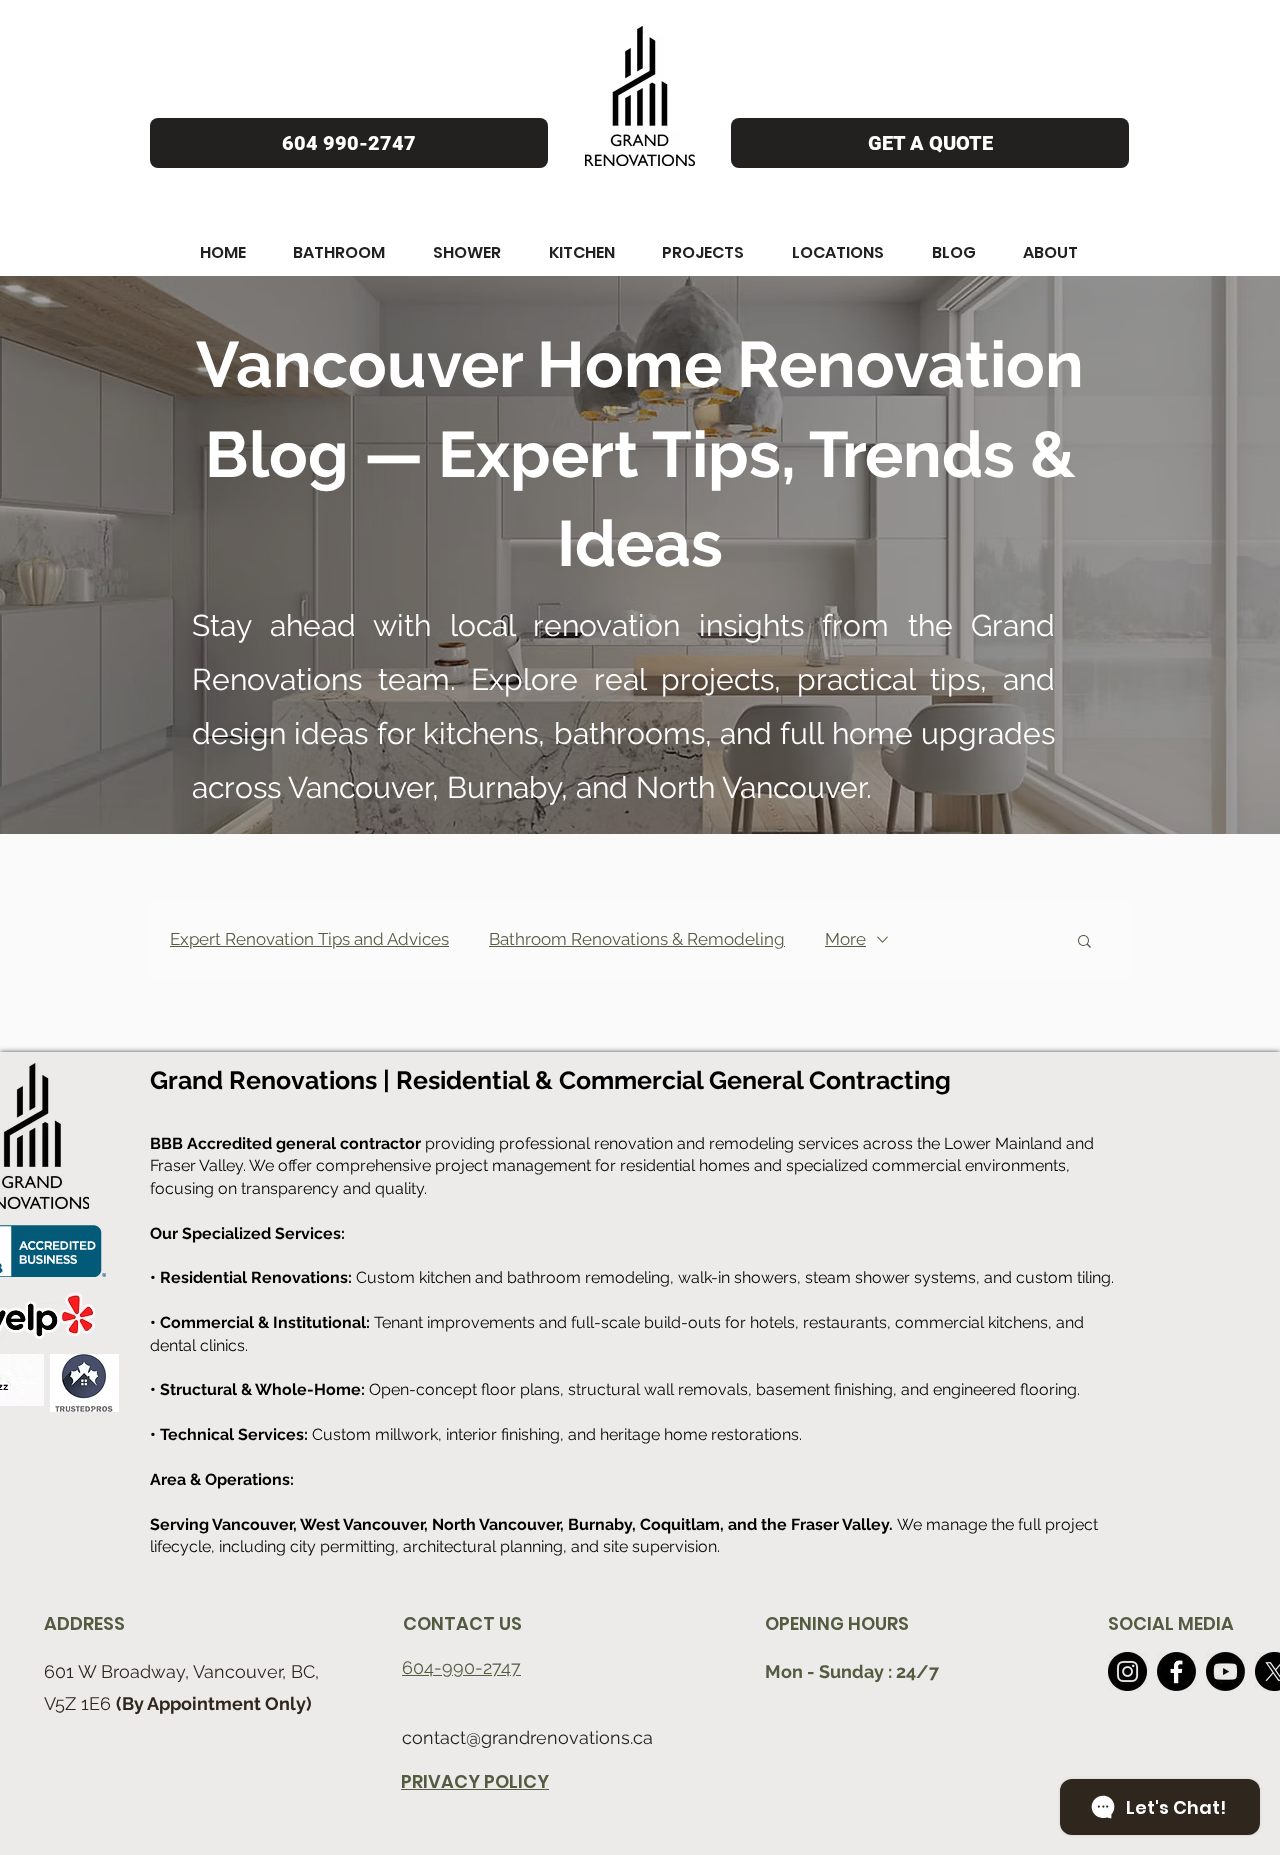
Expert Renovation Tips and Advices (309, 939)
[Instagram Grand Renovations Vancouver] (1127, 1671)
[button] (223, 252)
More (845, 939)
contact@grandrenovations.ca (527, 1737)
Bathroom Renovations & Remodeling (637, 939)
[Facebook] (1176, 1671)
